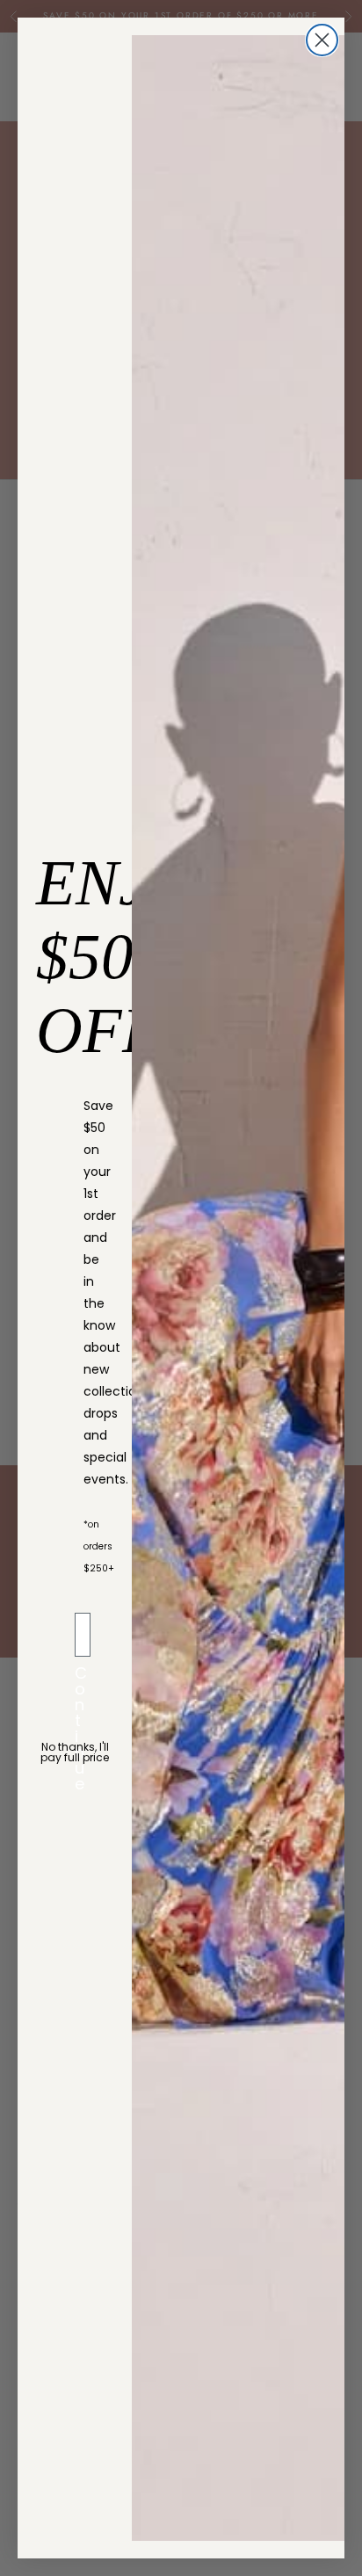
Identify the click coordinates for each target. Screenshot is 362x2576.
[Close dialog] (322, 40)
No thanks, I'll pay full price (75, 1752)
